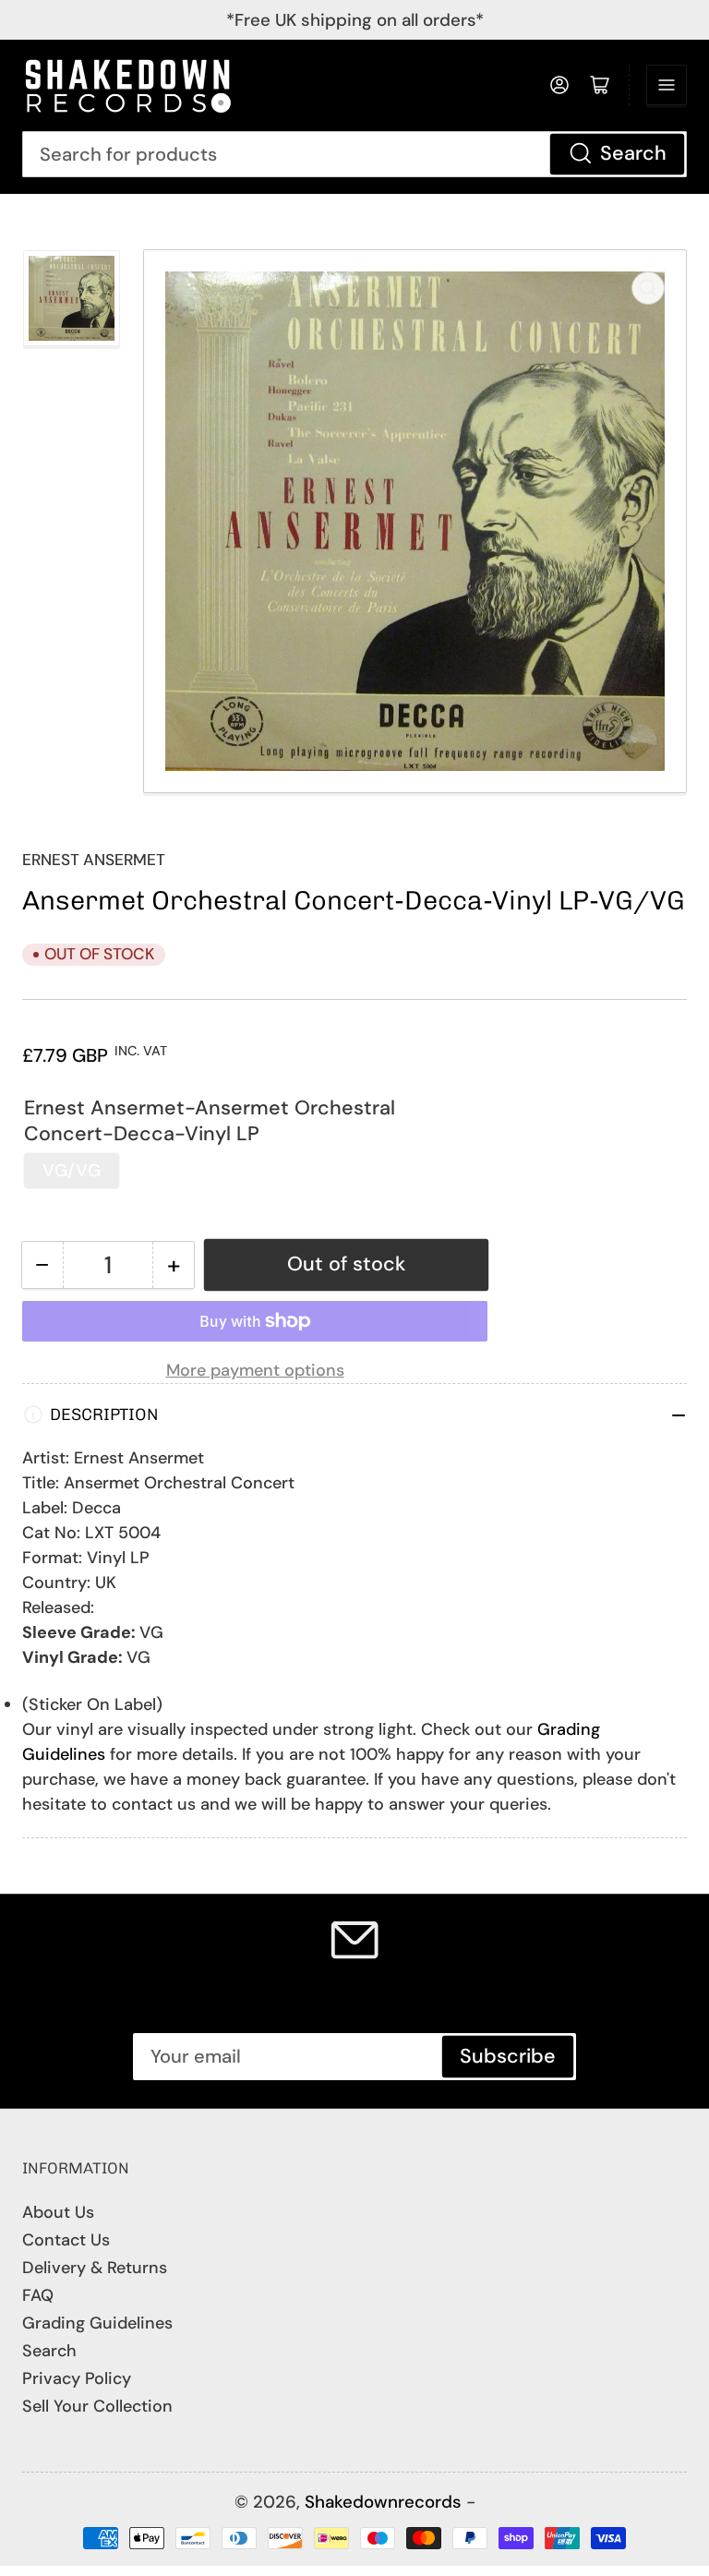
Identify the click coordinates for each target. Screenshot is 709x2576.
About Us (58, 2212)
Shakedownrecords (383, 2502)
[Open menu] (667, 85)
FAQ (38, 2295)
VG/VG (72, 1170)
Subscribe (508, 2056)
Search (633, 153)
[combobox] (354, 154)
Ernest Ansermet (94, 860)
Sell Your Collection (97, 2406)
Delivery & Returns (95, 2268)
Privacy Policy (77, 2378)
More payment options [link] (255, 1370)
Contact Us (66, 2240)
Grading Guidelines (97, 2323)
